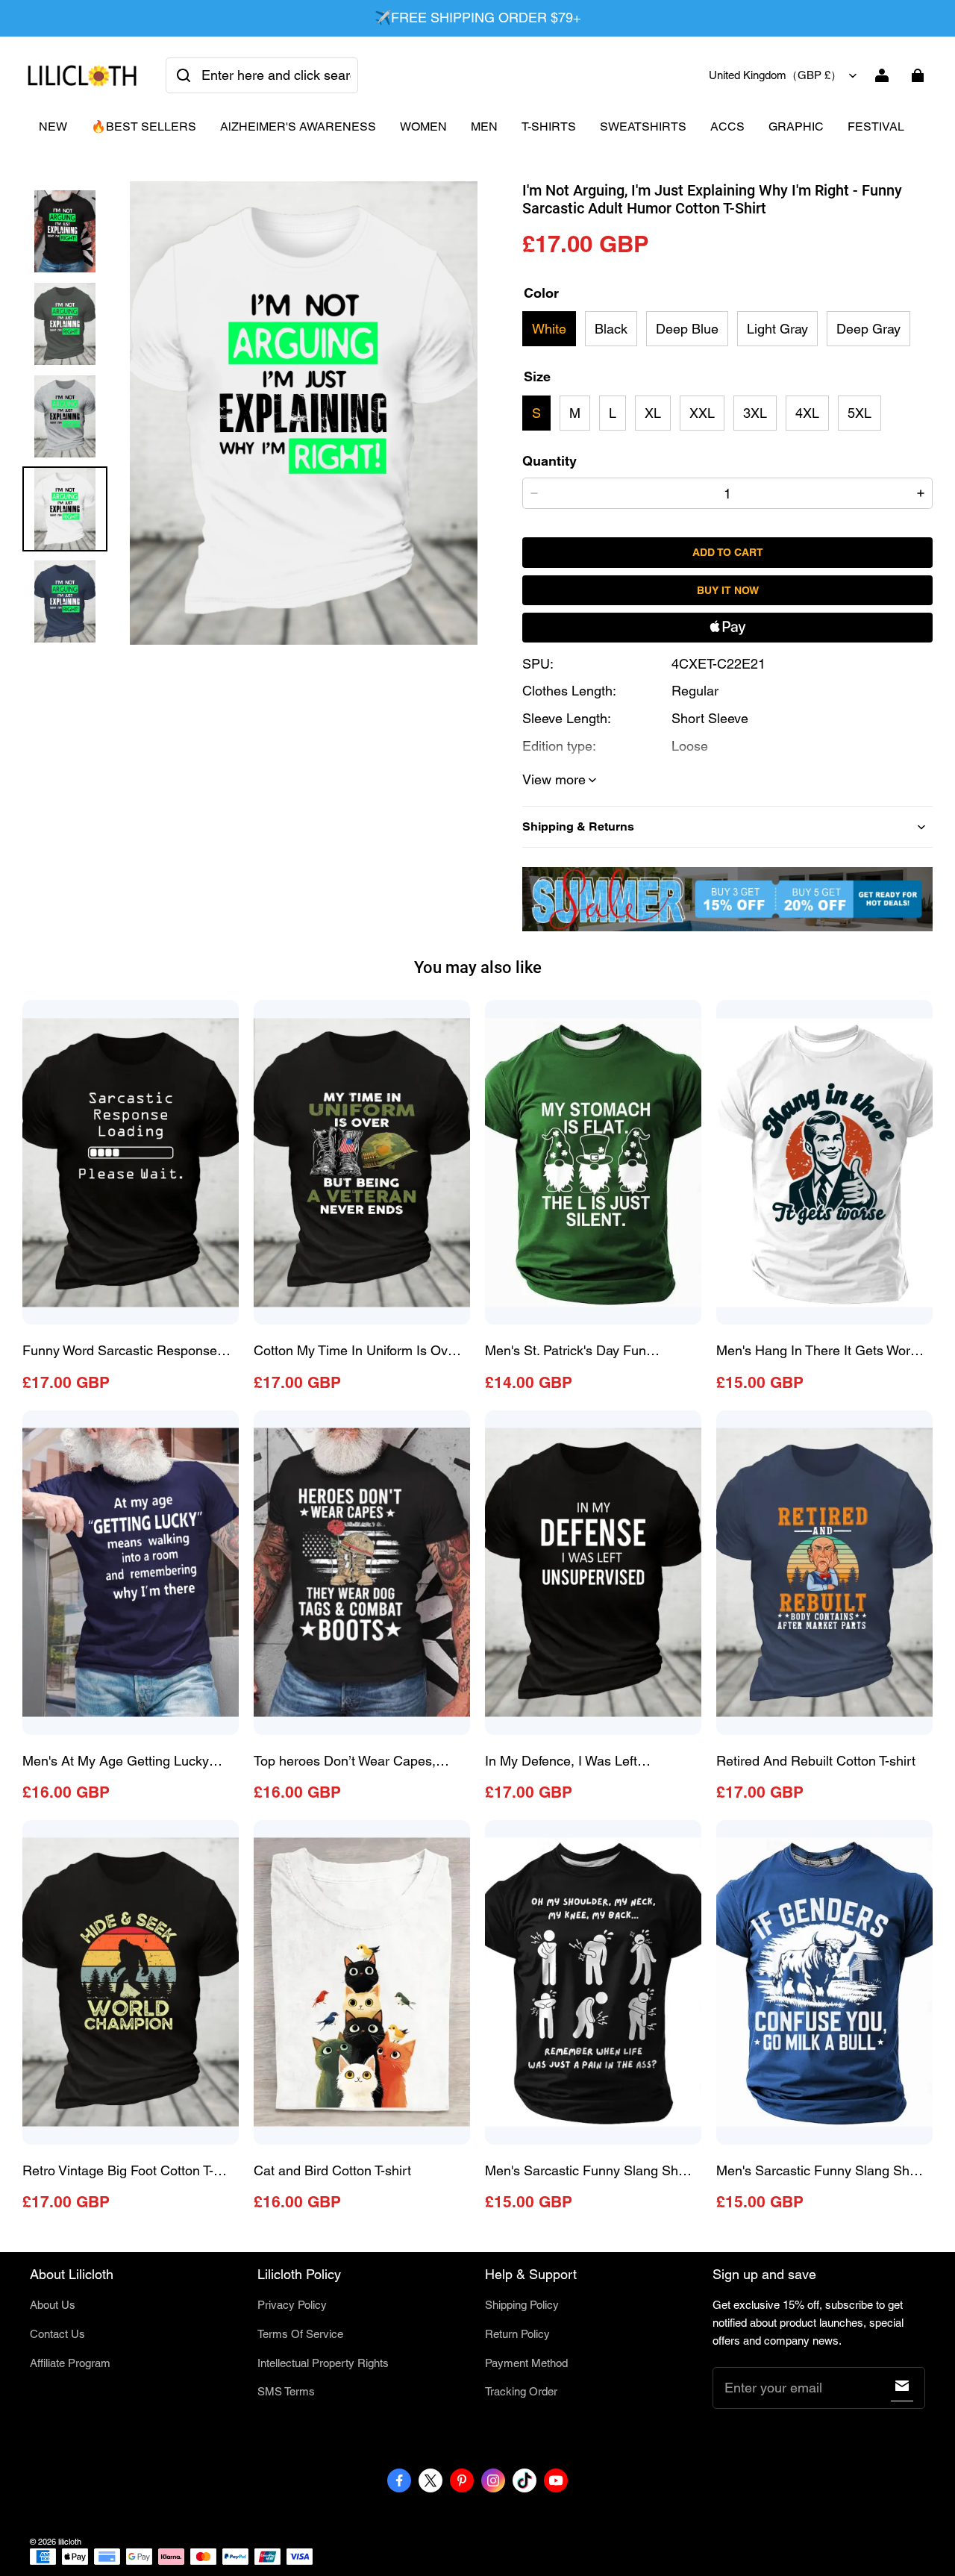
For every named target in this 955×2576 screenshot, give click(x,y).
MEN (484, 126)
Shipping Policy (522, 2305)
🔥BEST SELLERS (144, 126)
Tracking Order (521, 2391)
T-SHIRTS (549, 126)
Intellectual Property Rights (323, 2363)
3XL (755, 413)
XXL (702, 413)
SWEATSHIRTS (643, 126)
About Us (53, 2305)
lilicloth (70, 2542)
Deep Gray (868, 329)
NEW (53, 126)
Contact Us (57, 2334)
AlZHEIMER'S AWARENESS (298, 126)
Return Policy (517, 2334)
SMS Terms (286, 2391)
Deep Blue (687, 329)
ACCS (727, 126)
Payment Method (526, 2363)
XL (653, 413)
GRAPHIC (796, 126)
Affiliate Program (70, 2363)
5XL (859, 413)
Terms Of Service (300, 2334)
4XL (807, 413)
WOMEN (423, 126)
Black (611, 329)
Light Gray (777, 329)
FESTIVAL (876, 126)
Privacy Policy (292, 2305)
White (549, 329)
